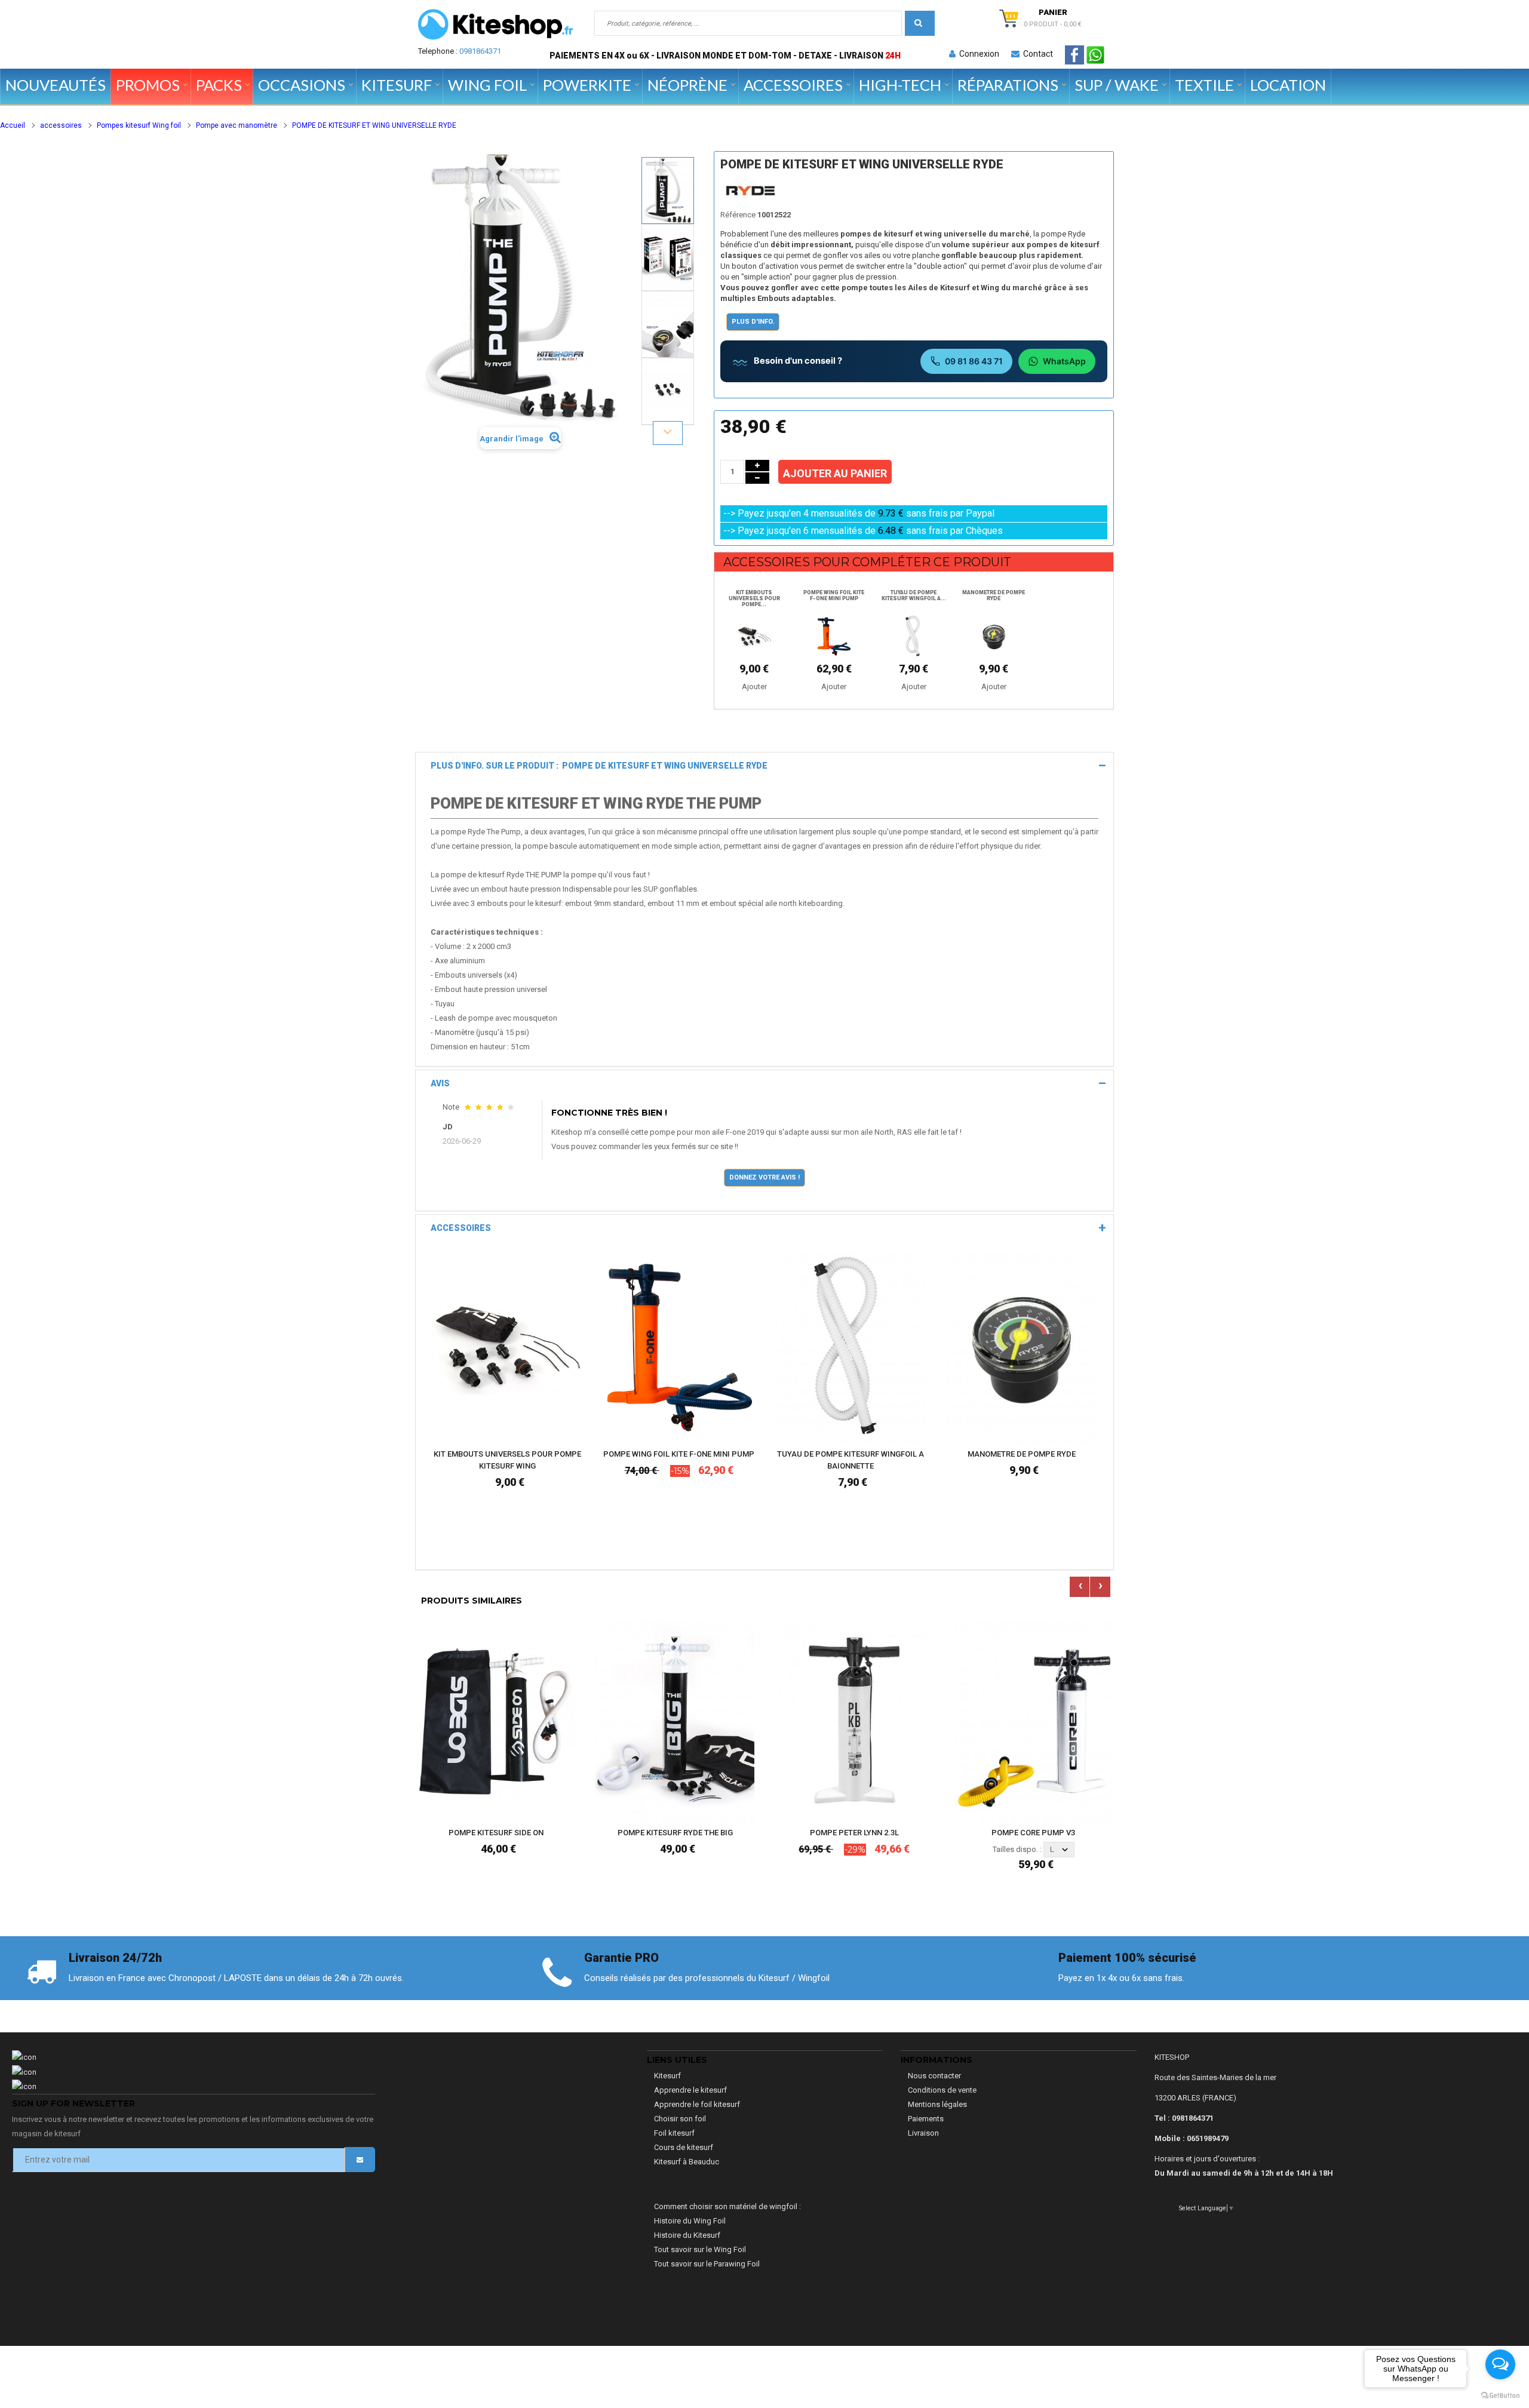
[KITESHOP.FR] (496, 24)
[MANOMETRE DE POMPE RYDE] (994, 636)
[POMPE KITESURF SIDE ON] (496, 1721)
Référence (738, 215)
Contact (1036, 54)
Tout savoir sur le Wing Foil (700, 2249)
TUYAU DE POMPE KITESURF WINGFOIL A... (914, 595)
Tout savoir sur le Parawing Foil (707, 2264)
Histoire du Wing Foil (690, 2221)
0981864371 (480, 51)
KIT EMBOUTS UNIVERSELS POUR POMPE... (754, 598)
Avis (440, 1083)
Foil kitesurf (674, 2133)
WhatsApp (1064, 361)
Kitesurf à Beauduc (687, 2162)
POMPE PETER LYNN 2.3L (854, 1833)
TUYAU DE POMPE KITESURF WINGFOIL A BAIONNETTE (851, 1460)
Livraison (923, 2133)
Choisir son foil (680, 2119)
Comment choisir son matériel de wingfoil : (727, 2206)
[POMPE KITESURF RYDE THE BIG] (675, 1721)
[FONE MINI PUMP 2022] (834, 636)
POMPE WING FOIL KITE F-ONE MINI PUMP (834, 595)
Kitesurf (667, 2076)
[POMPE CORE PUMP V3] (1033, 1721)
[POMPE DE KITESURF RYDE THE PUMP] (668, 191)
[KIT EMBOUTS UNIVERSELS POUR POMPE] (754, 636)
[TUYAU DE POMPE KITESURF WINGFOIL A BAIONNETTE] (850, 1348)
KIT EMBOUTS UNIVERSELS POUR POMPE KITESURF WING (507, 1460)
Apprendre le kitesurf (690, 2090)
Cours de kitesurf (684, 2147)
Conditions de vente (942, 2090)
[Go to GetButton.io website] (1500, 2396)
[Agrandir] (571, 1400)
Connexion (977, 54)
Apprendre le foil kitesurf (697, 2104)
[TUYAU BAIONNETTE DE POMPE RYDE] (914, 636)
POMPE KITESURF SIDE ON (496, 1833)
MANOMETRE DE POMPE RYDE (994, 595)
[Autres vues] (668, 156)
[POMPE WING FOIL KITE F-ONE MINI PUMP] (679, 1348)
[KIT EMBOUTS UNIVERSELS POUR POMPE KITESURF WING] (507, 1348)
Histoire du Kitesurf (687, 2235)
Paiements (926, 2119)
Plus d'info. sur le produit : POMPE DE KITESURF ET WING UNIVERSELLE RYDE (599, 766)
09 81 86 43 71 (974, 361)
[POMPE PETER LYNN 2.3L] (854, 1721)
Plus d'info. (753, 322)
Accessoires (461, 1228)
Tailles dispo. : (1017, 1849)
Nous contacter (934, 2076)
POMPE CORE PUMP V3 (1033, 1833)
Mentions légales (937, 2104)
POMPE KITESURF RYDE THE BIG (675, 1833)
